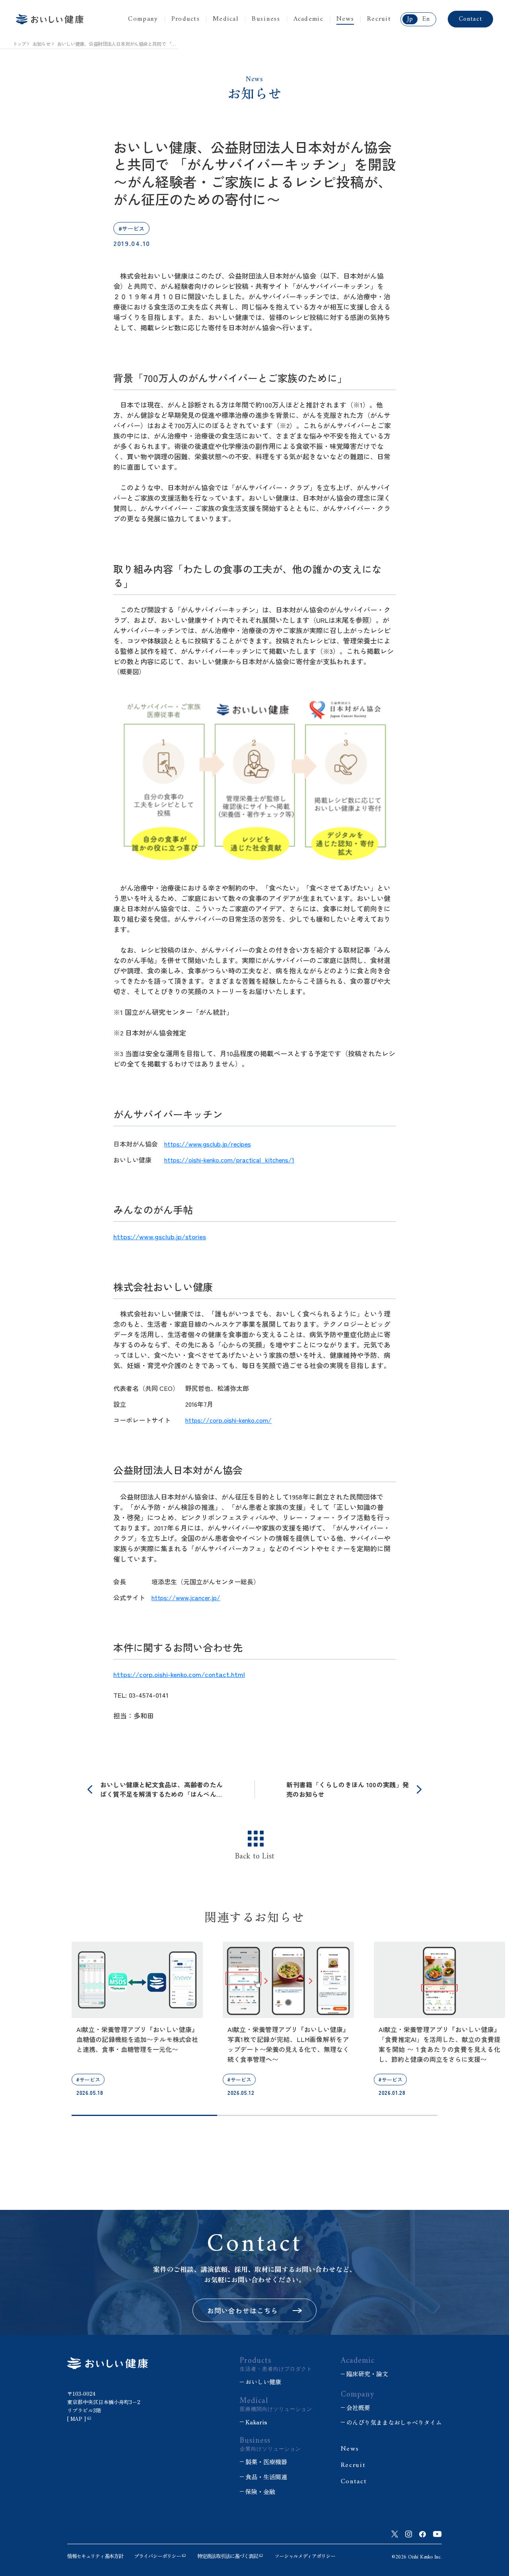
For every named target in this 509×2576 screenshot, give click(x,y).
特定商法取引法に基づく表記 (227, 2556)
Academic (308, 19)
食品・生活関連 (266, 2477)
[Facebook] (423, 2534)
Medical (226, 19)
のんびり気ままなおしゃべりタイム (394, 2422)
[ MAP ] (77, 2419)
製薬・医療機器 (266, 2462)
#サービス (131, 228)
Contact (470, 19)
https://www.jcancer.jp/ (186, 1597)
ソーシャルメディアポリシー (305, 2556)
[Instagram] (409, 2534)
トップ (19, 44)
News (345, 19)
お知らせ (41, 44)
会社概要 (358, 2407)
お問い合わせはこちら (243, 2310)
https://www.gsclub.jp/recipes (208, 1144)
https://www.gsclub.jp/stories (160, 1236)
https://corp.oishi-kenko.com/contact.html (179, 1674)
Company (143, 19)
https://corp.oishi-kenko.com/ (228, 1420)
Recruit (379, 19)
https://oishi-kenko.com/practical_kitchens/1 (229, 1160)
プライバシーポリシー (157, 2556)
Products (186, 19)
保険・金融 (260, 2491)
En (426, 19)
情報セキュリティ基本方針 (95, 2556)
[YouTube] (437, 2534)
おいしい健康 (263, 2382)
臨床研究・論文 (367, 2374)
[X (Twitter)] (395, 2534)
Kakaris (256, 2422)
